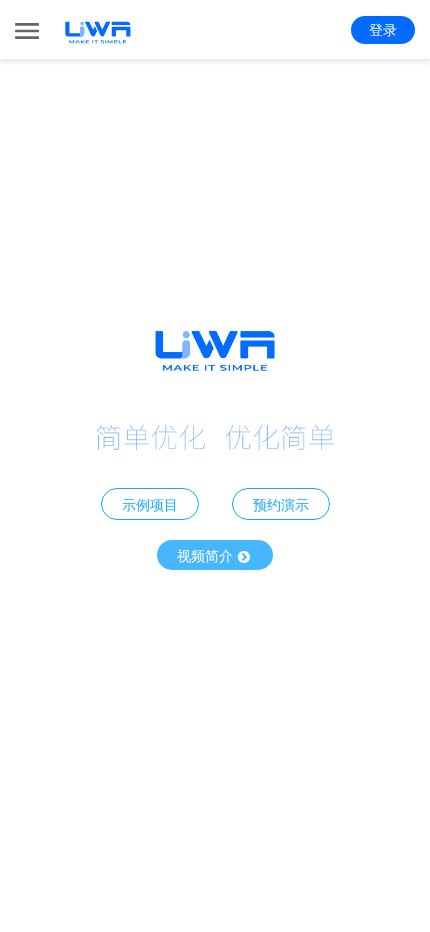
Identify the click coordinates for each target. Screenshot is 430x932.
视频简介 (207, 555)
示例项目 (150, 504)
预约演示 (281, 504)
